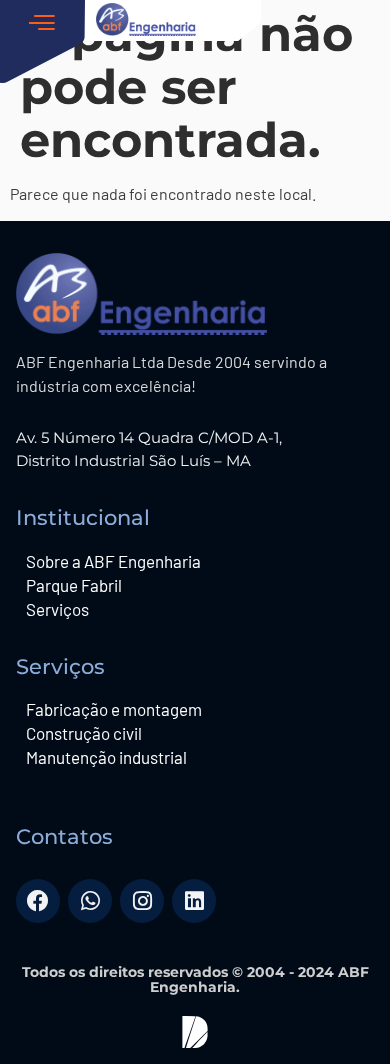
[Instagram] (142, 901)
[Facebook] (38, 901)
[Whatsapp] (90, 901)
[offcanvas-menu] (48, 42)
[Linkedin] (194, 901)
